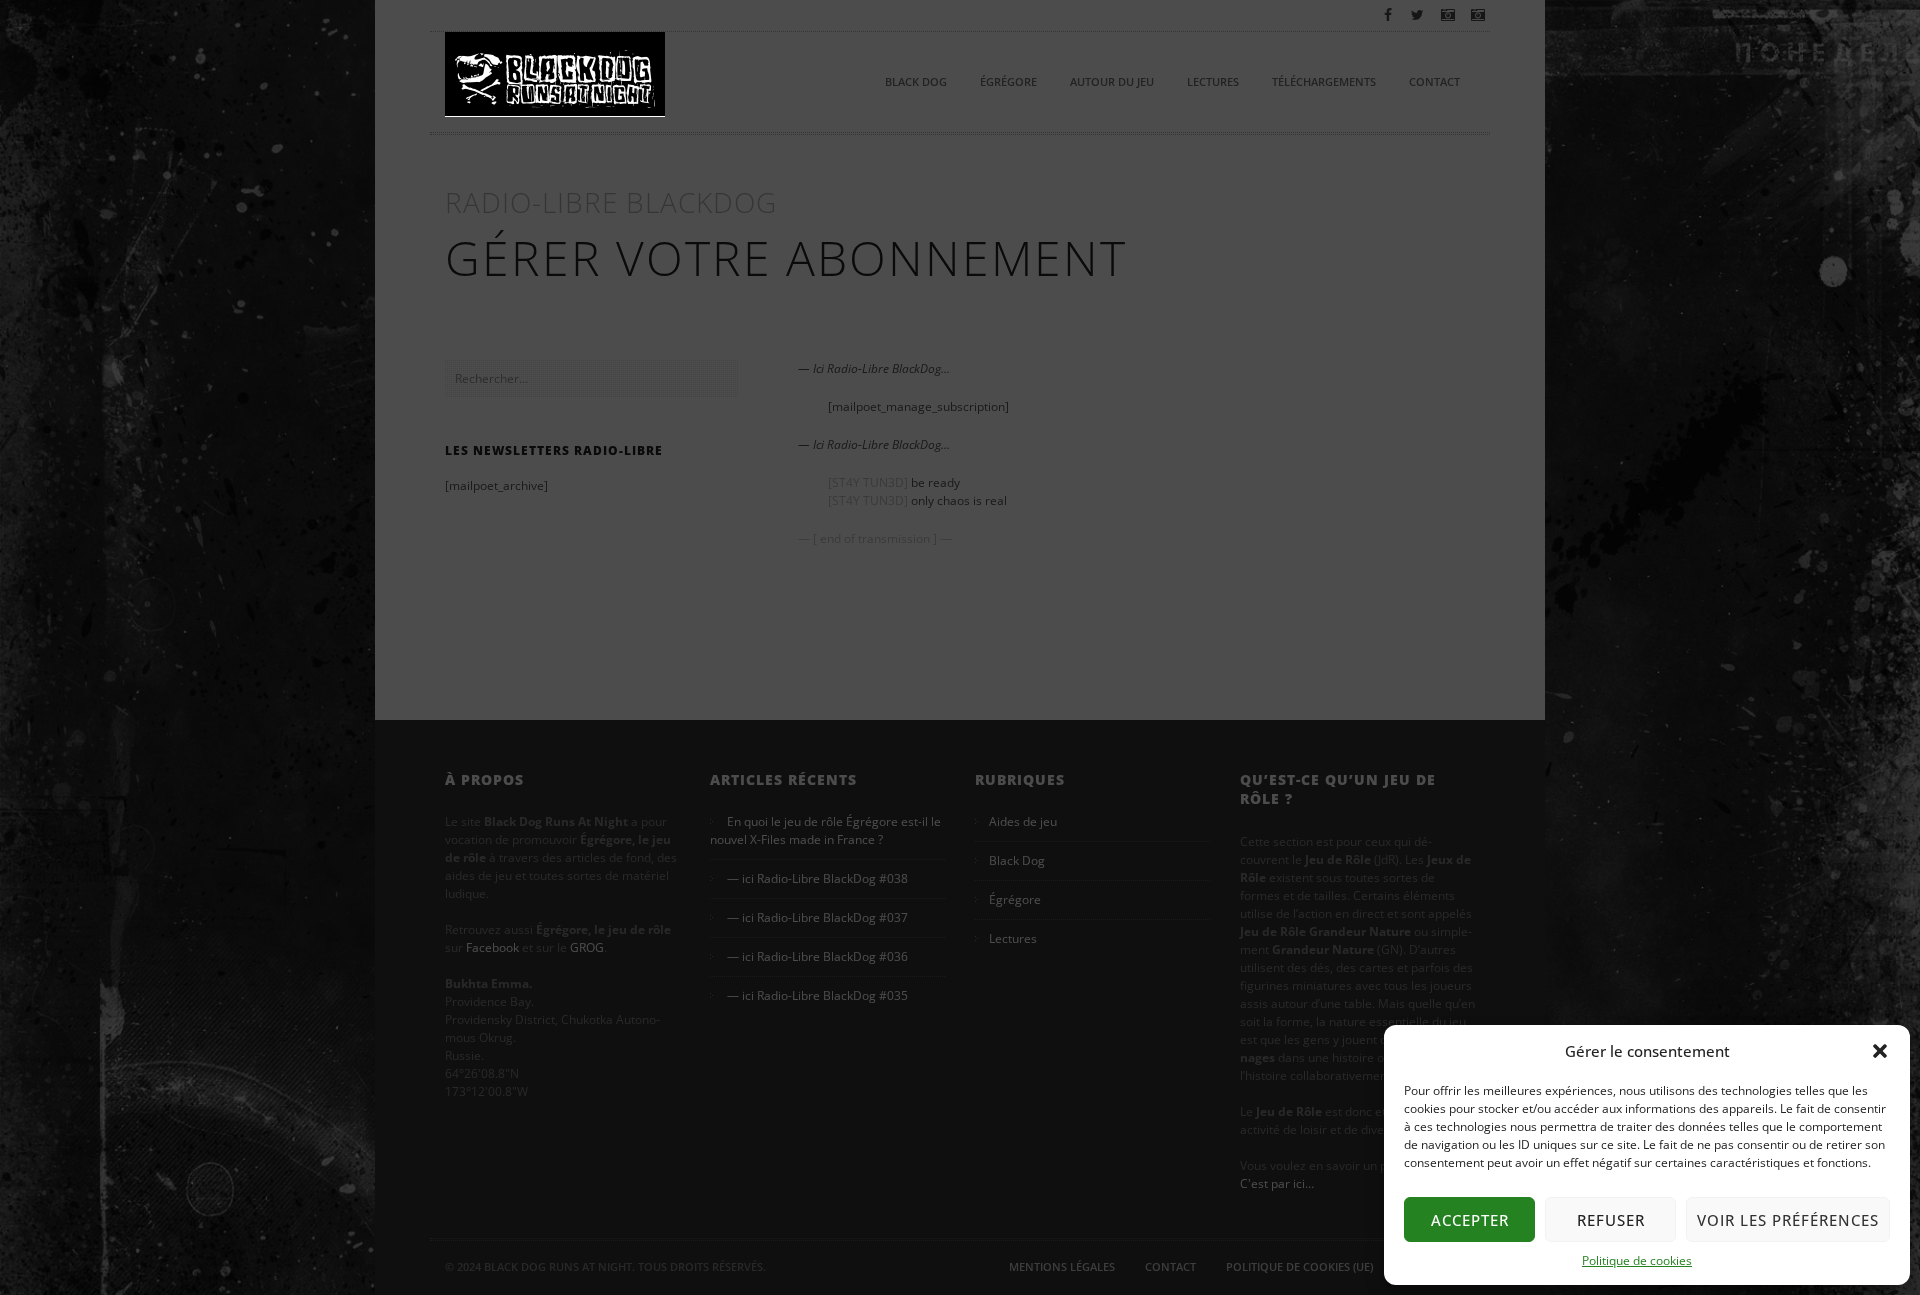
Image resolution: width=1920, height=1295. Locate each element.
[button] (1880, 1051)
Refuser (1611, 1220)
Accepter (1470, 1220)
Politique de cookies (1637, 1260)
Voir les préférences (1788, 1220)
